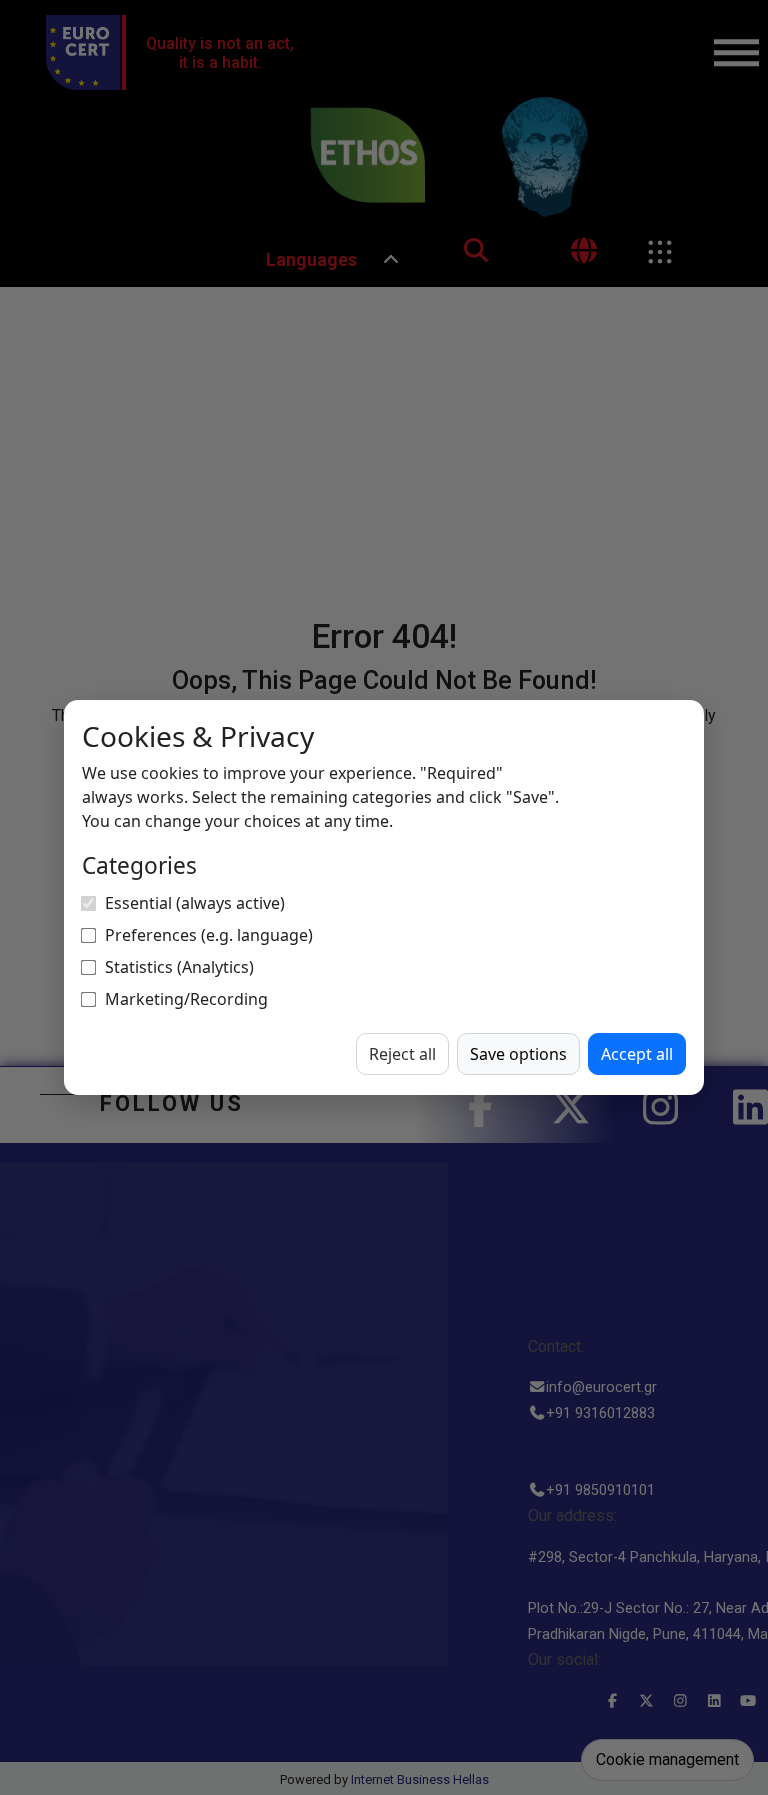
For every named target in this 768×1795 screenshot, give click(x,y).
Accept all (637, 1054)
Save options (518, 1054)
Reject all (402, 1054)
